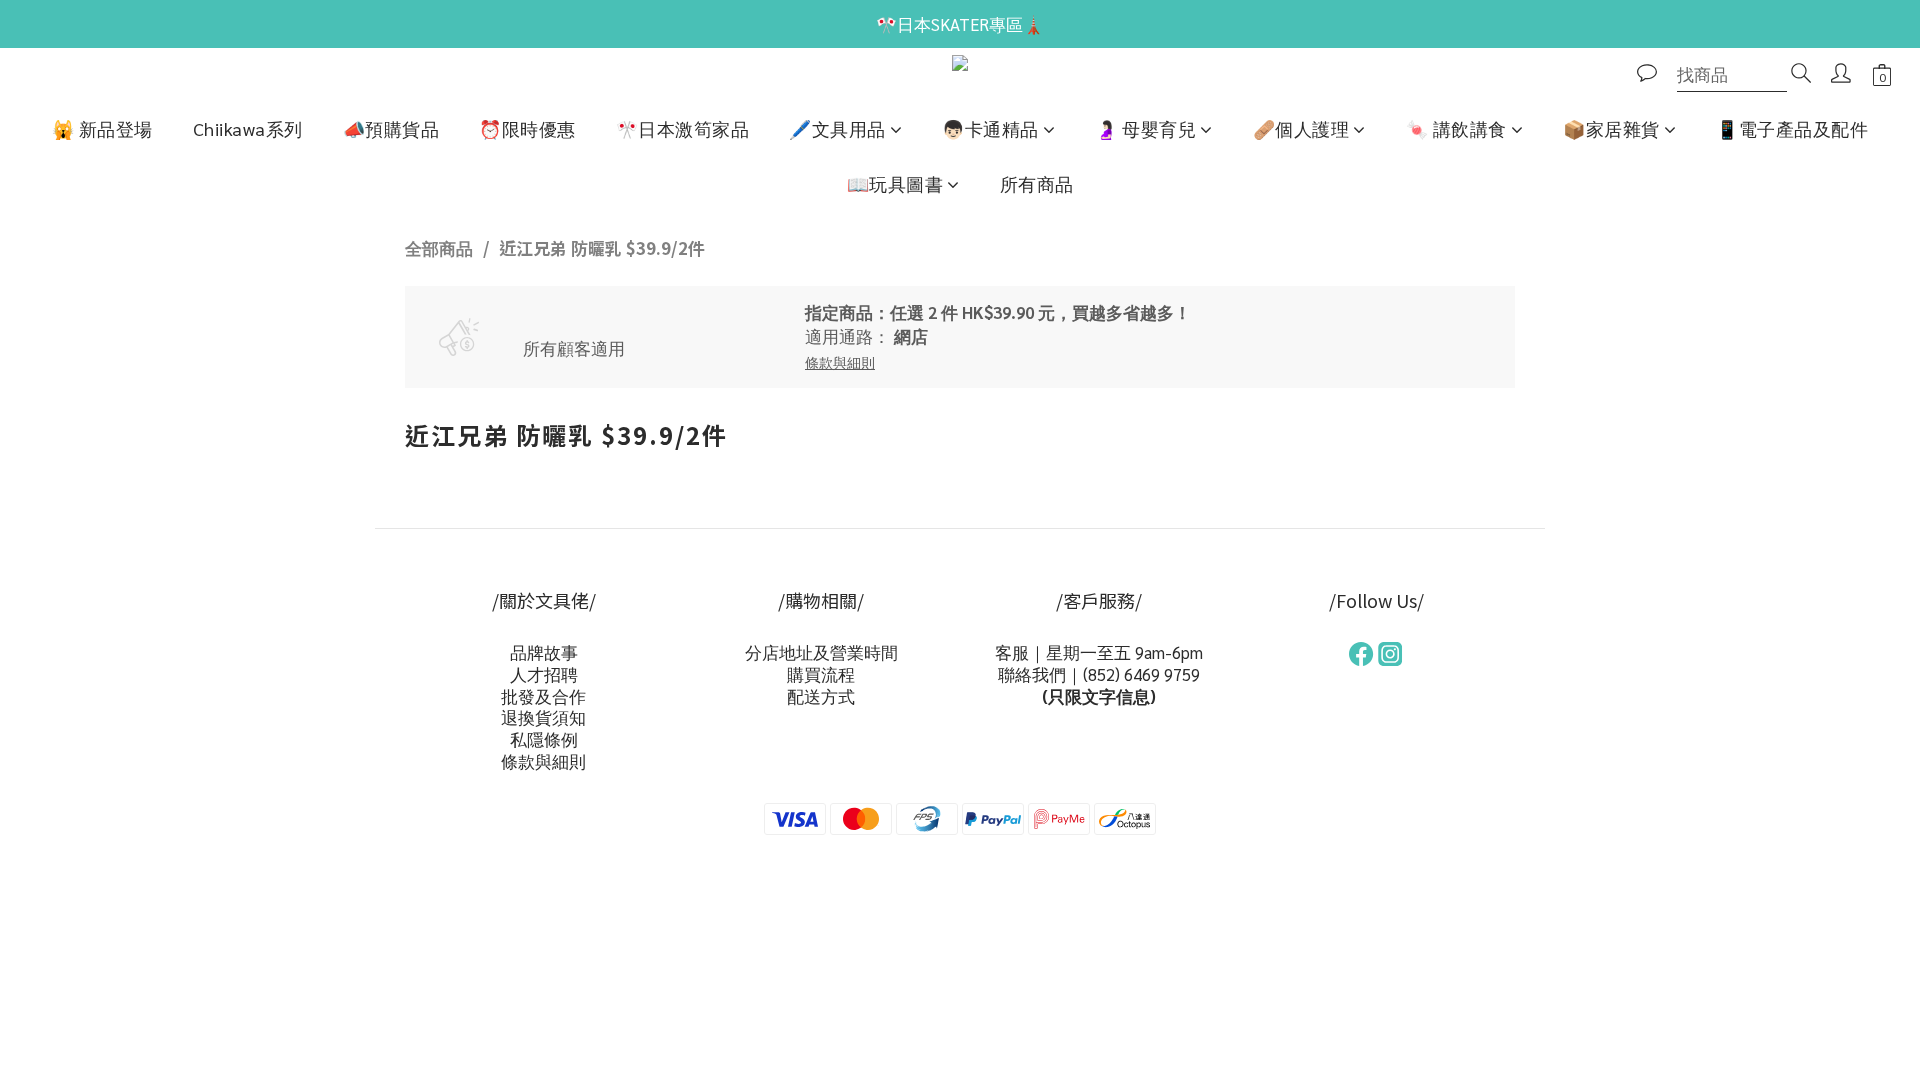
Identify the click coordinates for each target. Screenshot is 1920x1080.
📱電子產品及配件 (1792, 128)
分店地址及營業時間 (821, 652)
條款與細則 (543, 761)
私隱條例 (544, 739)
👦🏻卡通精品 (990, 128)
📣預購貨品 (391, 128)
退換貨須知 (543, 717)
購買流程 (821, 674)
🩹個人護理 (1301, 128)
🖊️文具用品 (837, 128)
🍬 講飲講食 (1456, 128)
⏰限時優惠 (527, 128)
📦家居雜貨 (1611, 128)
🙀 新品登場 (102, 128)
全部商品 (439, 248)
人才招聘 (544, 674)
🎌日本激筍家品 (683, 128)
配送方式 (821, 696)
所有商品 (1037, 183)
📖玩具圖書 (895, 183)
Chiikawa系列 (248, 128)
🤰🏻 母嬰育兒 (1145, 128)
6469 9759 (1162, 674)
